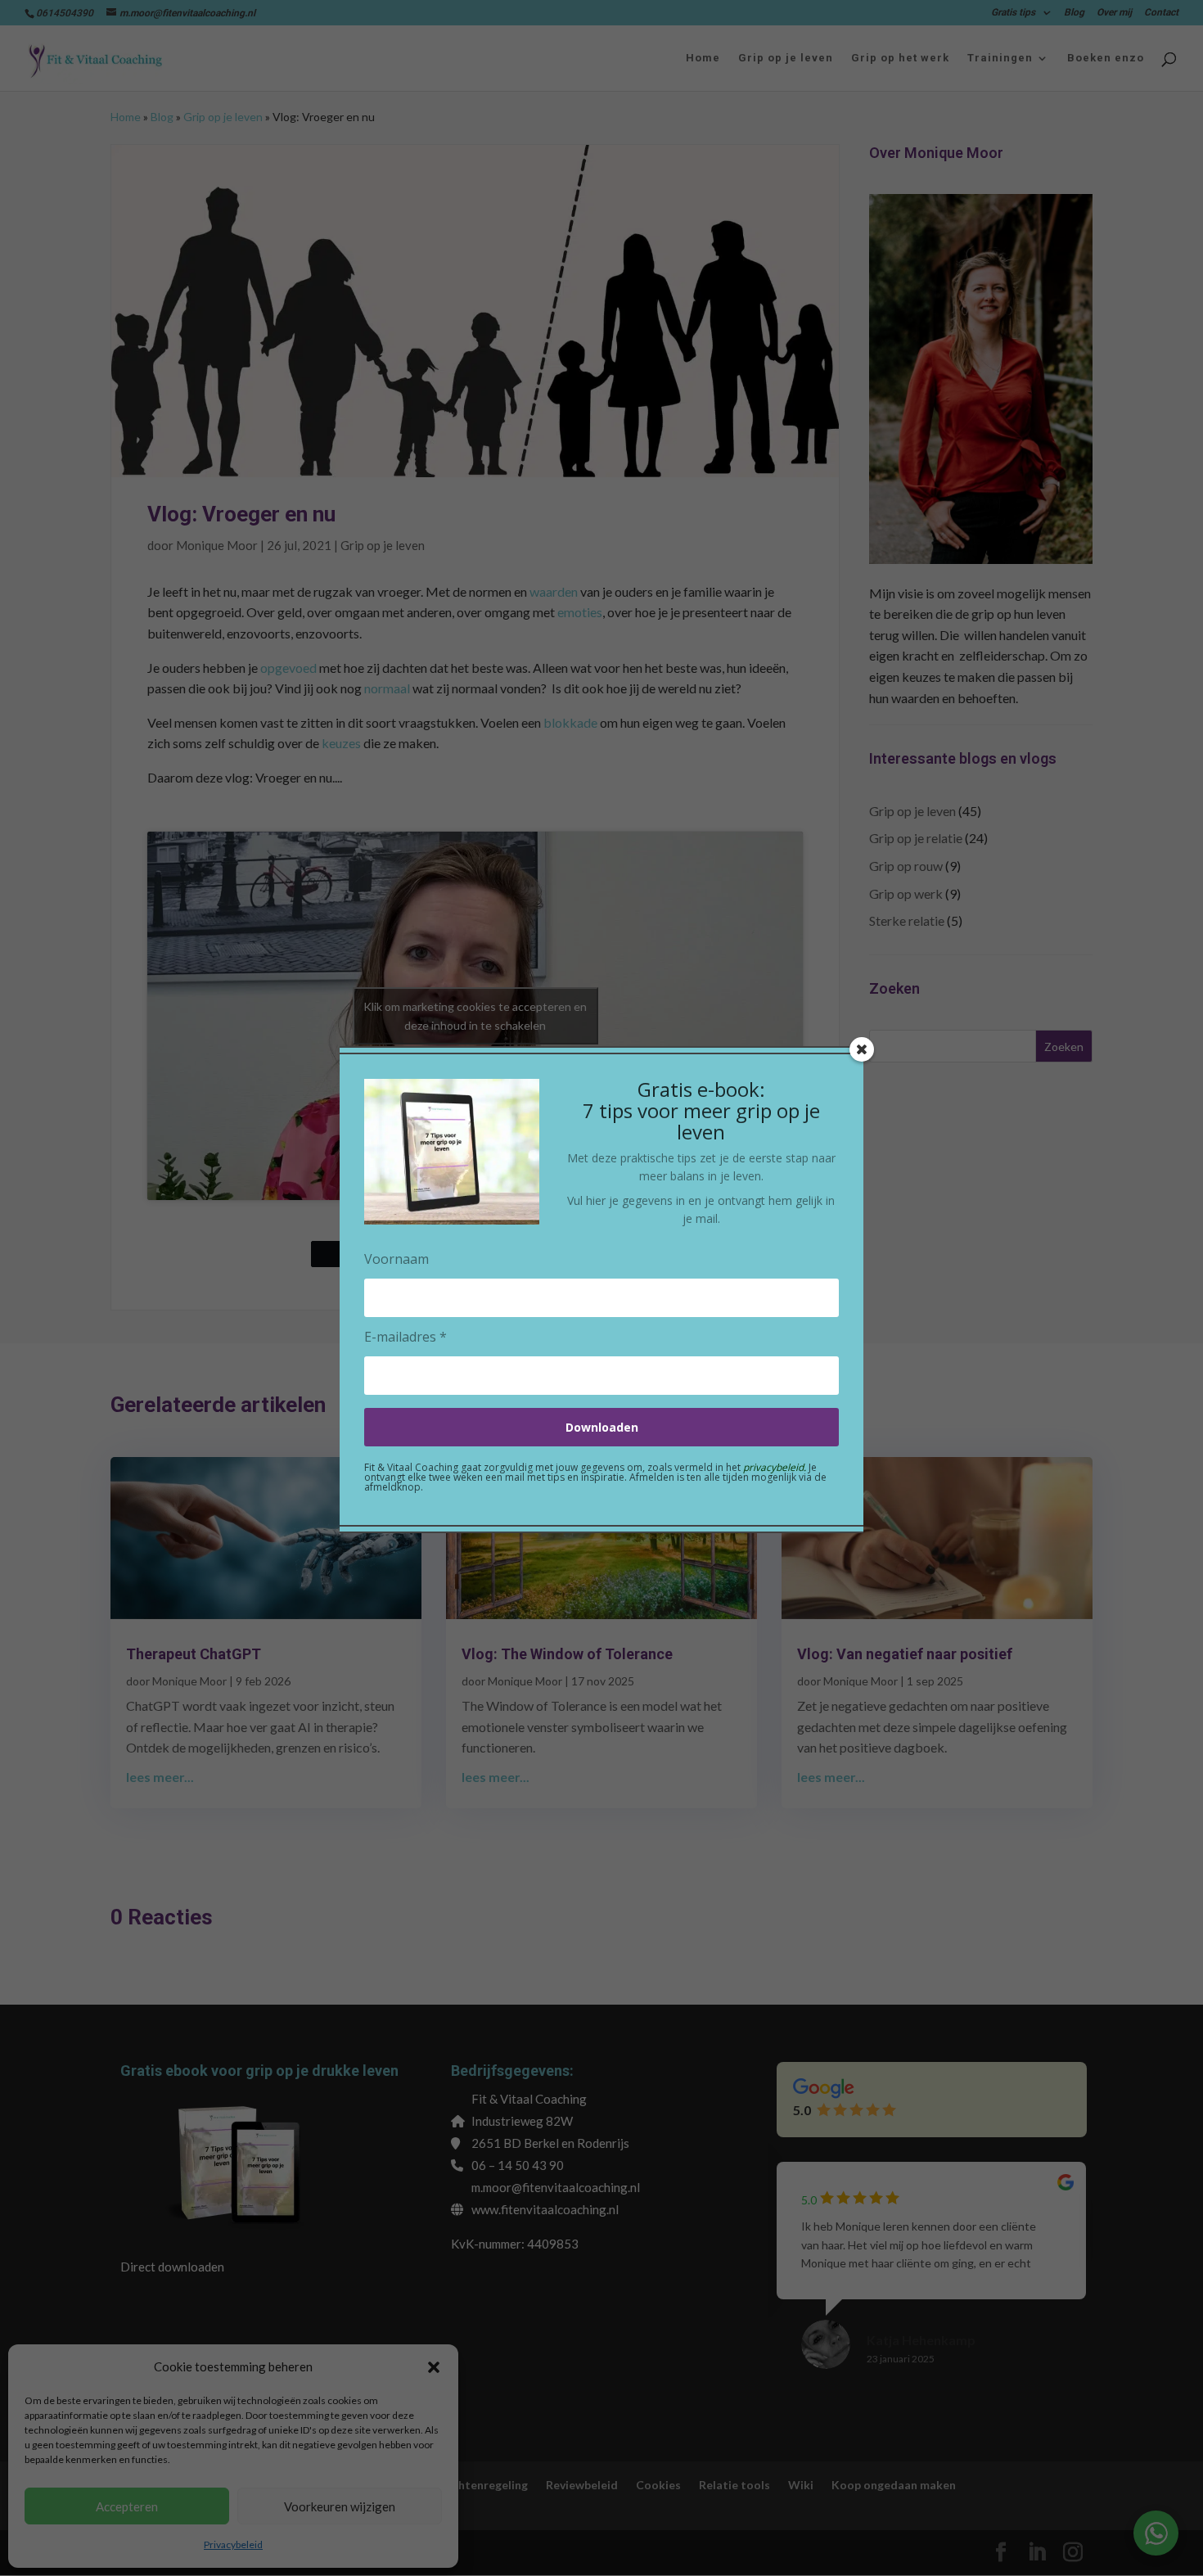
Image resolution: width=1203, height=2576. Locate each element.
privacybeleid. (775, 1467)
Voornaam (396, 1259)
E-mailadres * (406, 1337)
